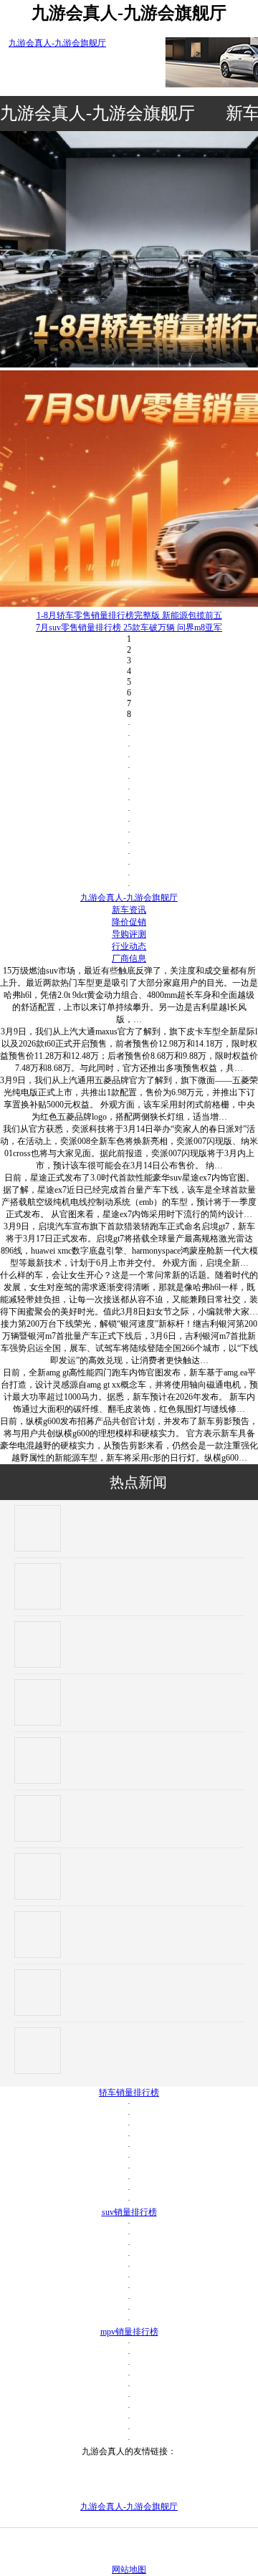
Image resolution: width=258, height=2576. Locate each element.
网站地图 (129, 2570)
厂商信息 (129, 958)
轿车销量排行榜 (129, 2092)
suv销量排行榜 (129, 2212)
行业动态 (129, 946)
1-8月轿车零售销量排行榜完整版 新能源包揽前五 (129, 615)
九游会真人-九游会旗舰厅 (57, 43)
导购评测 (129, 934)
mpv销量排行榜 (129, 2332)
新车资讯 (129, 910)
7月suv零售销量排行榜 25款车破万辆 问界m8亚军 (129, 628)
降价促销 (129, 922)
